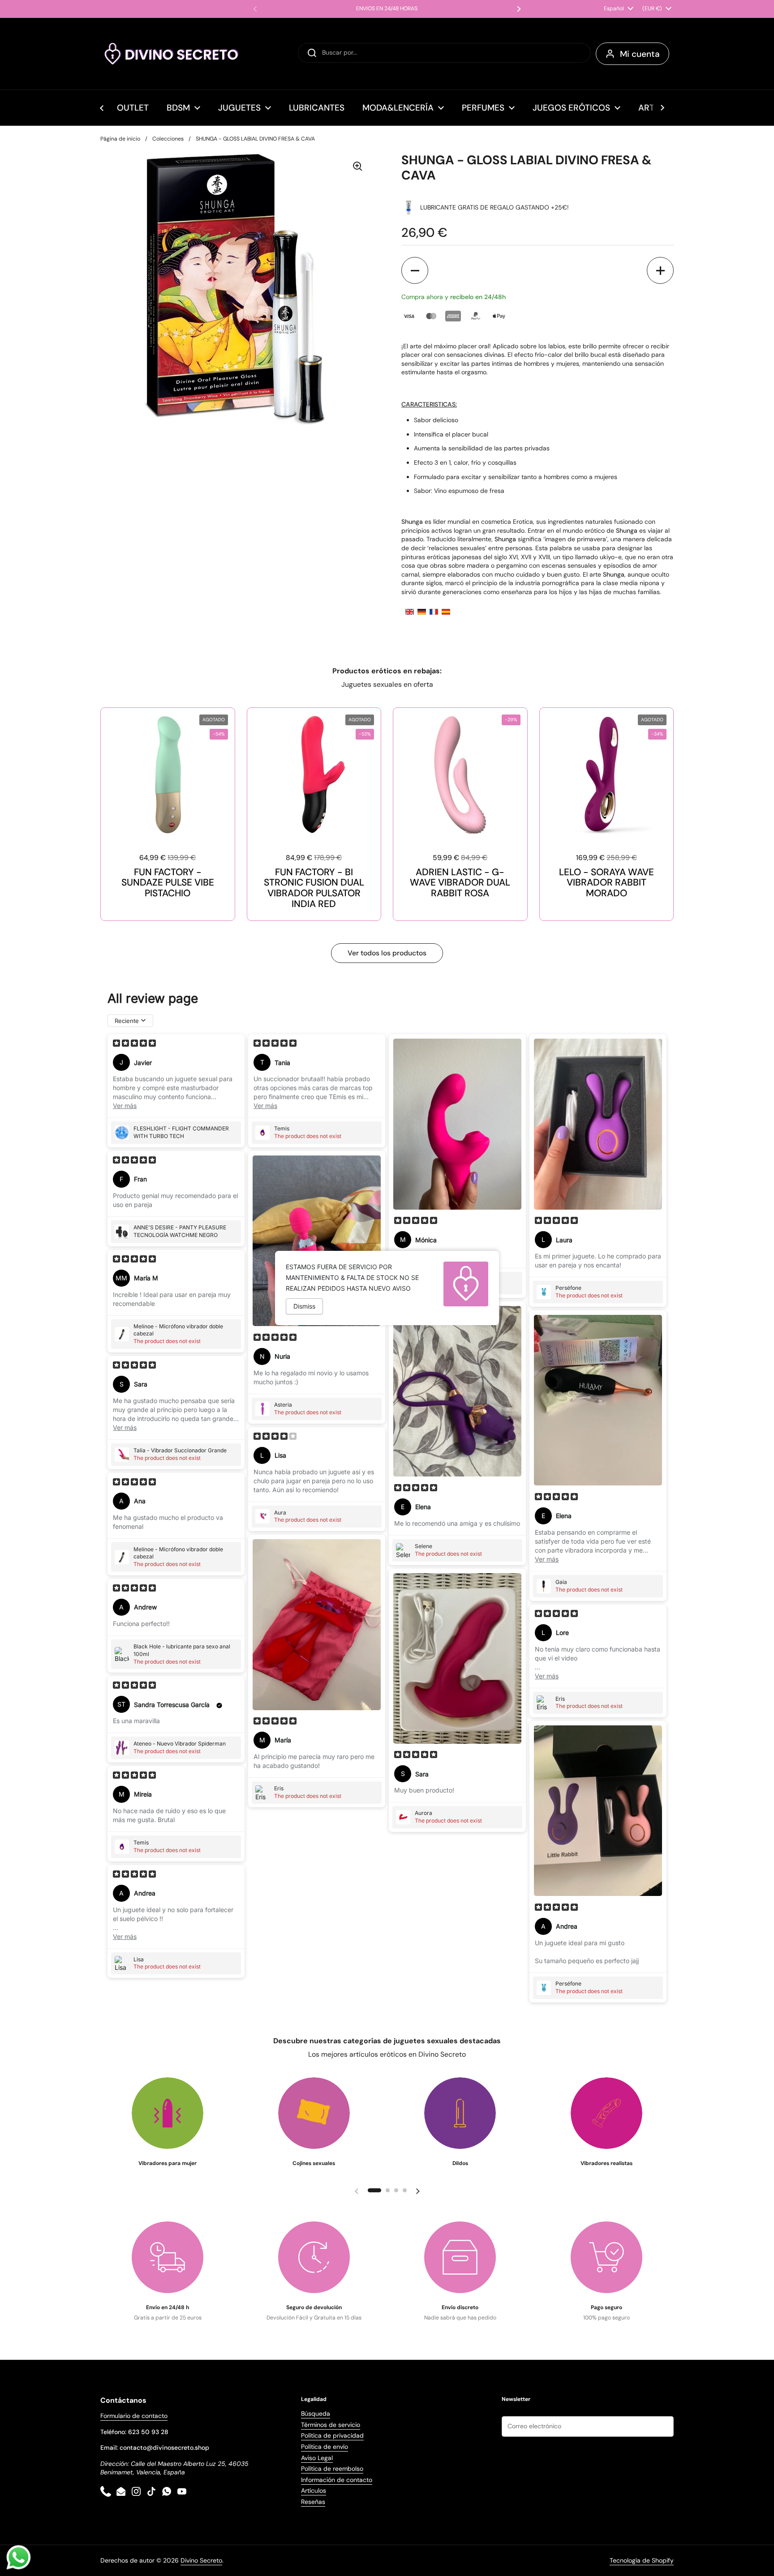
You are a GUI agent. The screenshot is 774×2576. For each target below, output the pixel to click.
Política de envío (325, 2447)
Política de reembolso (332, 2469)
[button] (415, 270)
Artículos (314, 2490)
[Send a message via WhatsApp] (19, 2557)
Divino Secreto (201, 2560)
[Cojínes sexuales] (314, 2113)
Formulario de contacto (134, 2416)
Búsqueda (316, 2413)
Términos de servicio (331, 2425)
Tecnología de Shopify (642, 2560)
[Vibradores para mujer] (168, 2113)
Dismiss (304, 1306)
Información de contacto (337, 2480)
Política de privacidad (332, 2435)
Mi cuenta (640, 54)
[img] (134, 1044)
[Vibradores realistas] (606, 2113)
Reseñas (313, 2502)
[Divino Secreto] (172, 54)
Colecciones (168, 139)
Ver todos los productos (387, 953)
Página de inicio (120, 139)
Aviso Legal (317, 2458)
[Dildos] (460, 2113)
